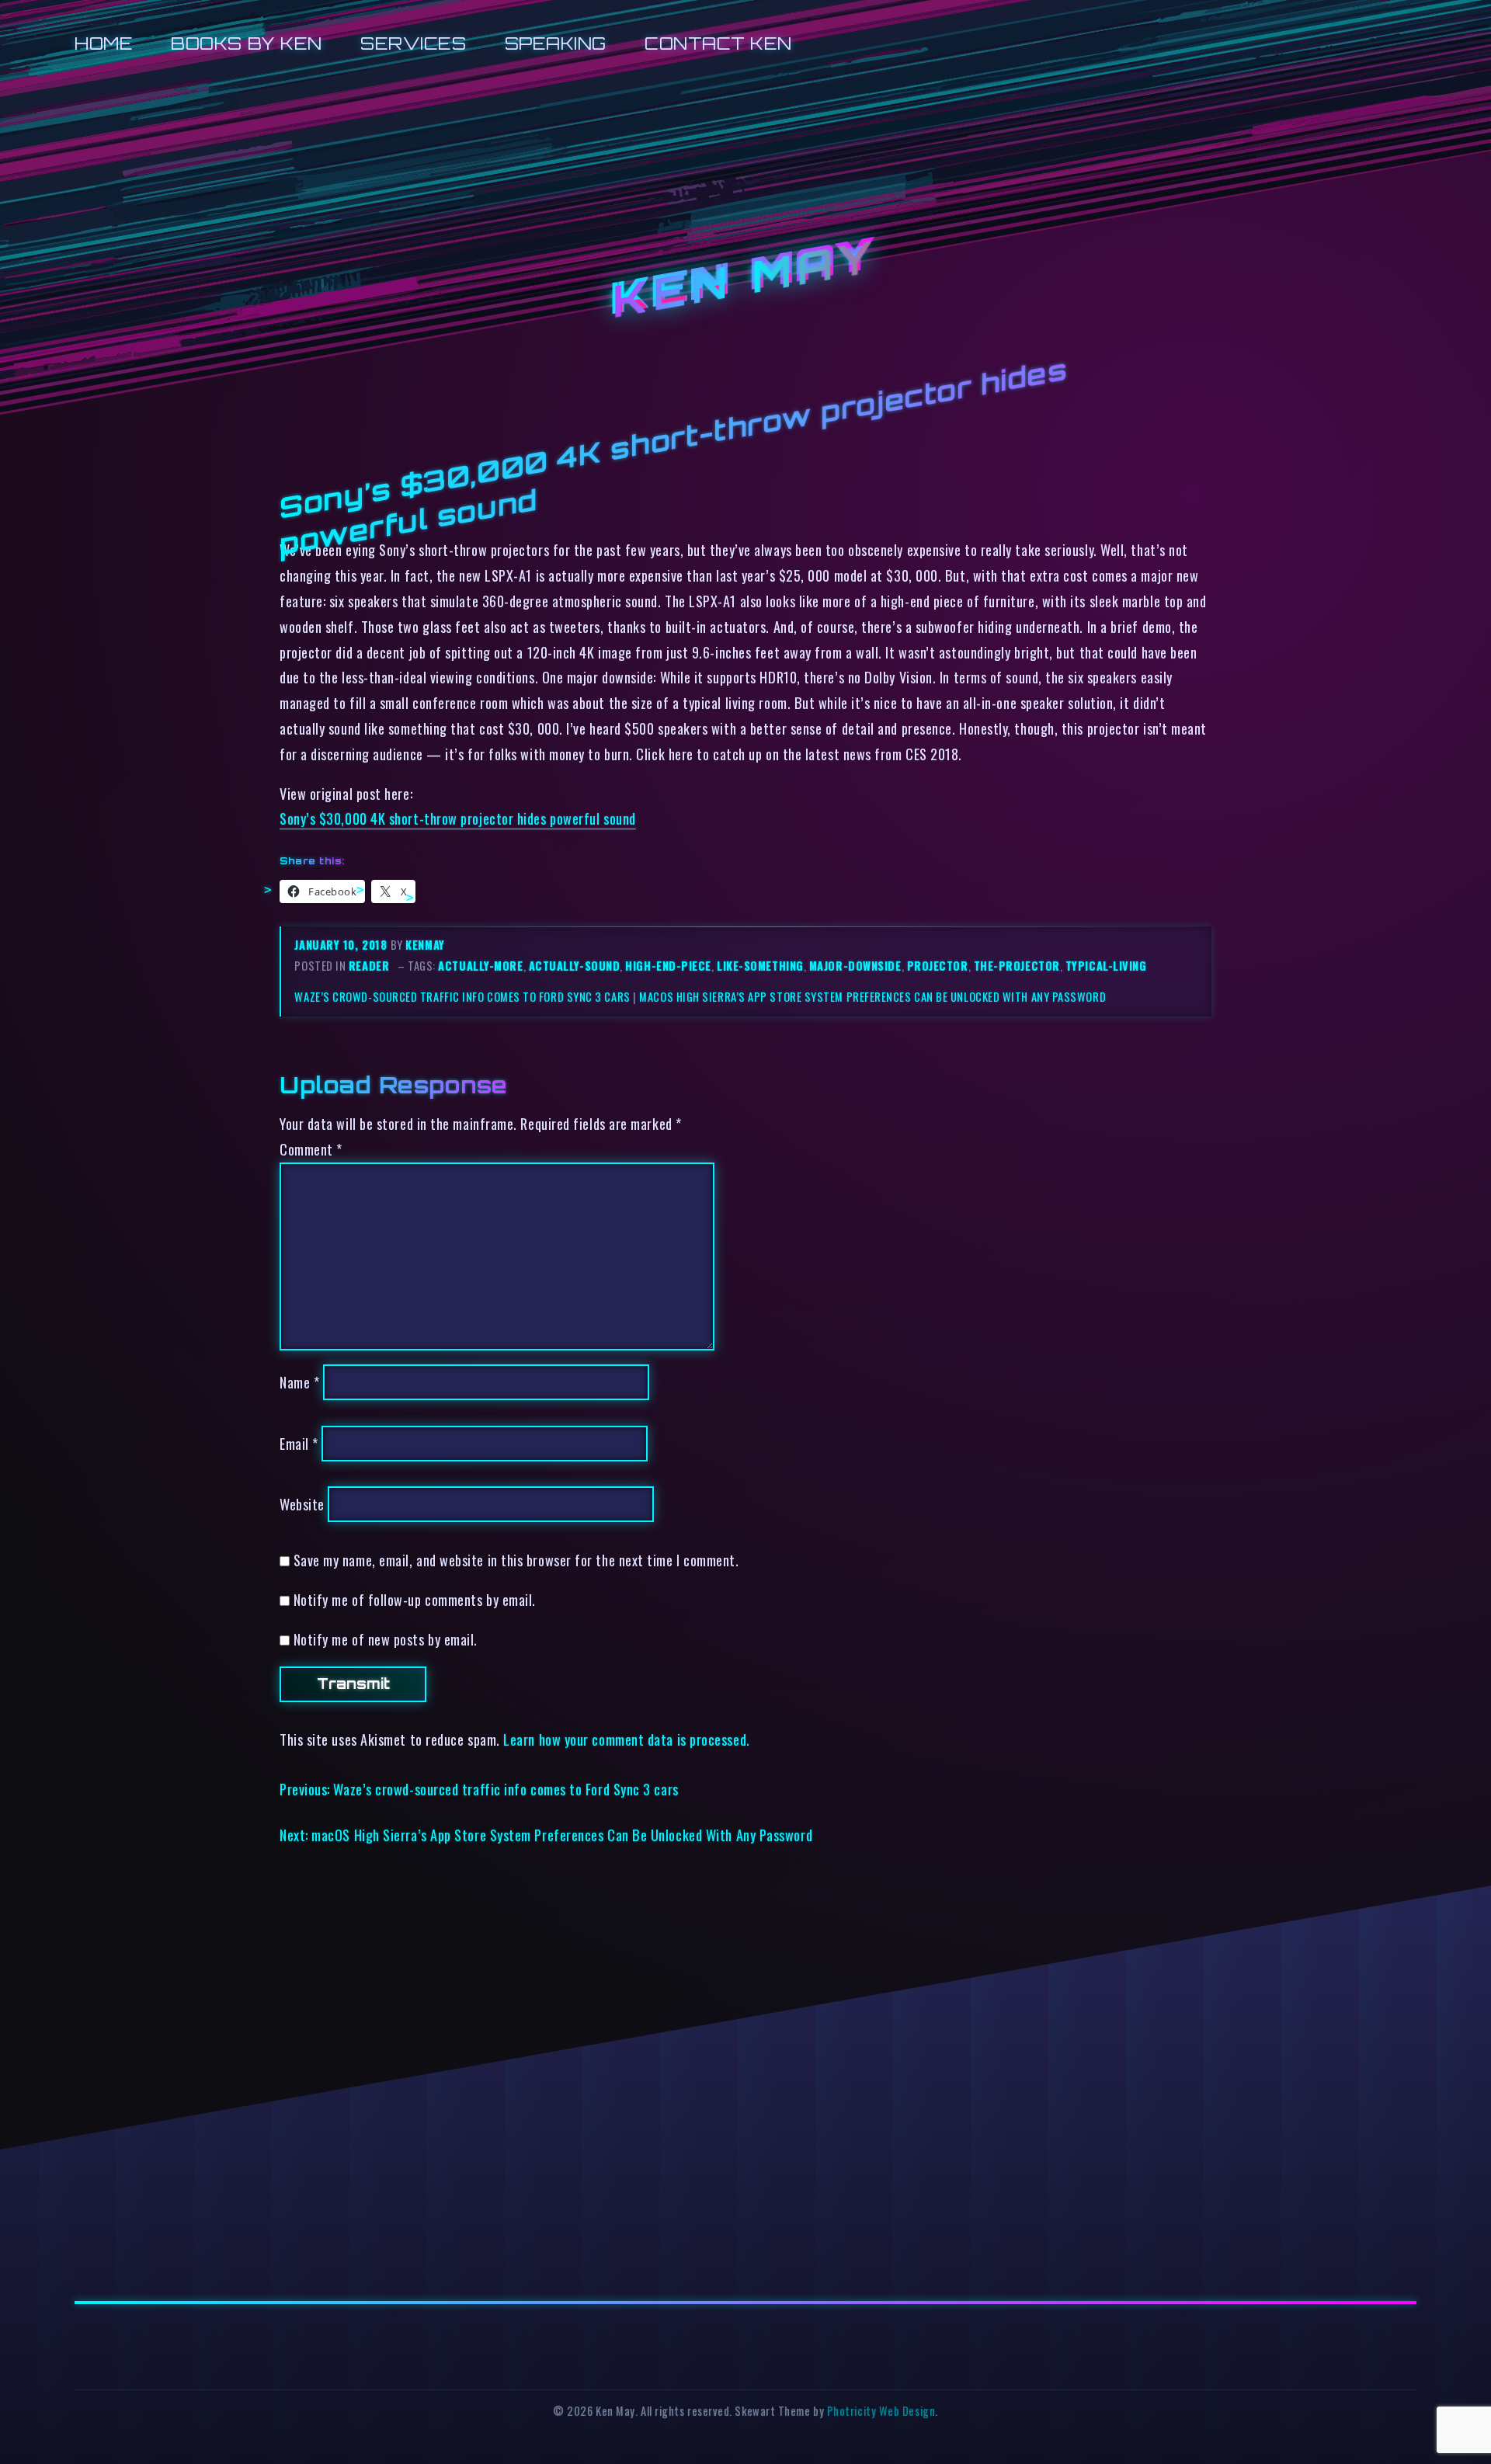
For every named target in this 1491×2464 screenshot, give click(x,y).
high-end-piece (668, 966)
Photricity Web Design (881, 2411)
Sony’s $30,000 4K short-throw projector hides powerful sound (458, 818)
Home (104, 43)
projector (938, 966)
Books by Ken (247, 43)
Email (299, 1443)
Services (413, 43)
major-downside (855, 966)
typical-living (1106, 966)
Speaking (556, 43)
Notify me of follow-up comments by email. (415, 1599)
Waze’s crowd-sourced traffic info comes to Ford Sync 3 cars (462, 997)
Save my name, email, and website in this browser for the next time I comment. (516, 1560)
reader (369, 966)
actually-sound (575, 966)
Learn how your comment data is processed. (626, 1739)
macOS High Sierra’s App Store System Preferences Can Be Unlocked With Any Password (872, 997)
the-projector (1017, 966)
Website (302, 1504)
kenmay (425, 945)
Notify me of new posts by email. (386, 1639)
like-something (760, 966)
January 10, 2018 (342, 945)
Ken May (745, 279)
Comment (311, 1149)
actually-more (480, 966)
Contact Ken (718, 43)
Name (299, 1382)
